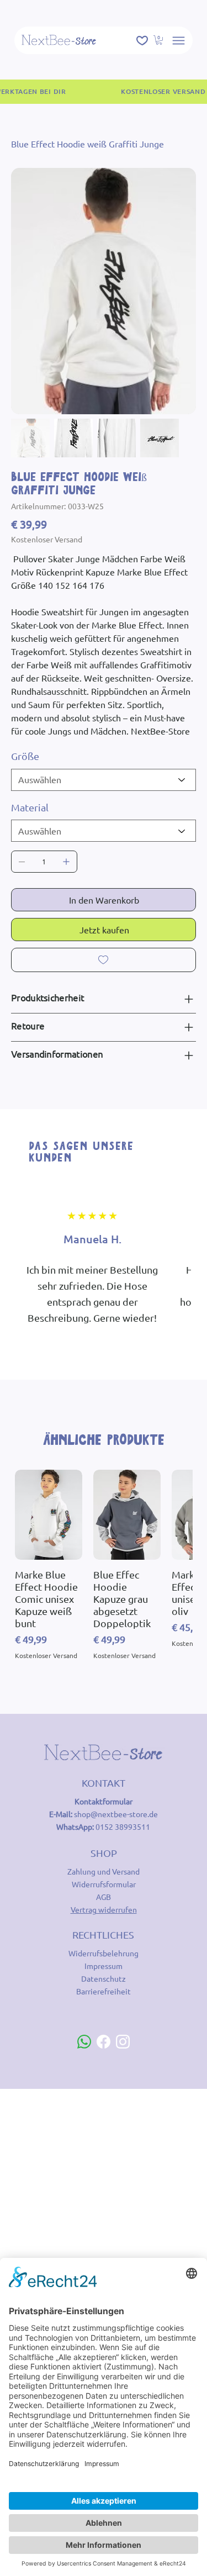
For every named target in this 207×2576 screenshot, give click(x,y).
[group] (104, 1565)
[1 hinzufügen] (66, 862)
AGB (104, 1897)
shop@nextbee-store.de (116, 1814)
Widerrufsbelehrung (104, 1953)
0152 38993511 (123, 1827)
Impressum (104, 1966)
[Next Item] (181, 291)
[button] (159, 40)
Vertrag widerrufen (104, 1909)
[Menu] (179, 41)
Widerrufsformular (104, 1884)
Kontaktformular (104, 1801)
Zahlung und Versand (104, 1871)
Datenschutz (104, 1978)
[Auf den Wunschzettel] (104, 960)
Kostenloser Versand (46, 1655)
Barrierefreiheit (104, 1991)
